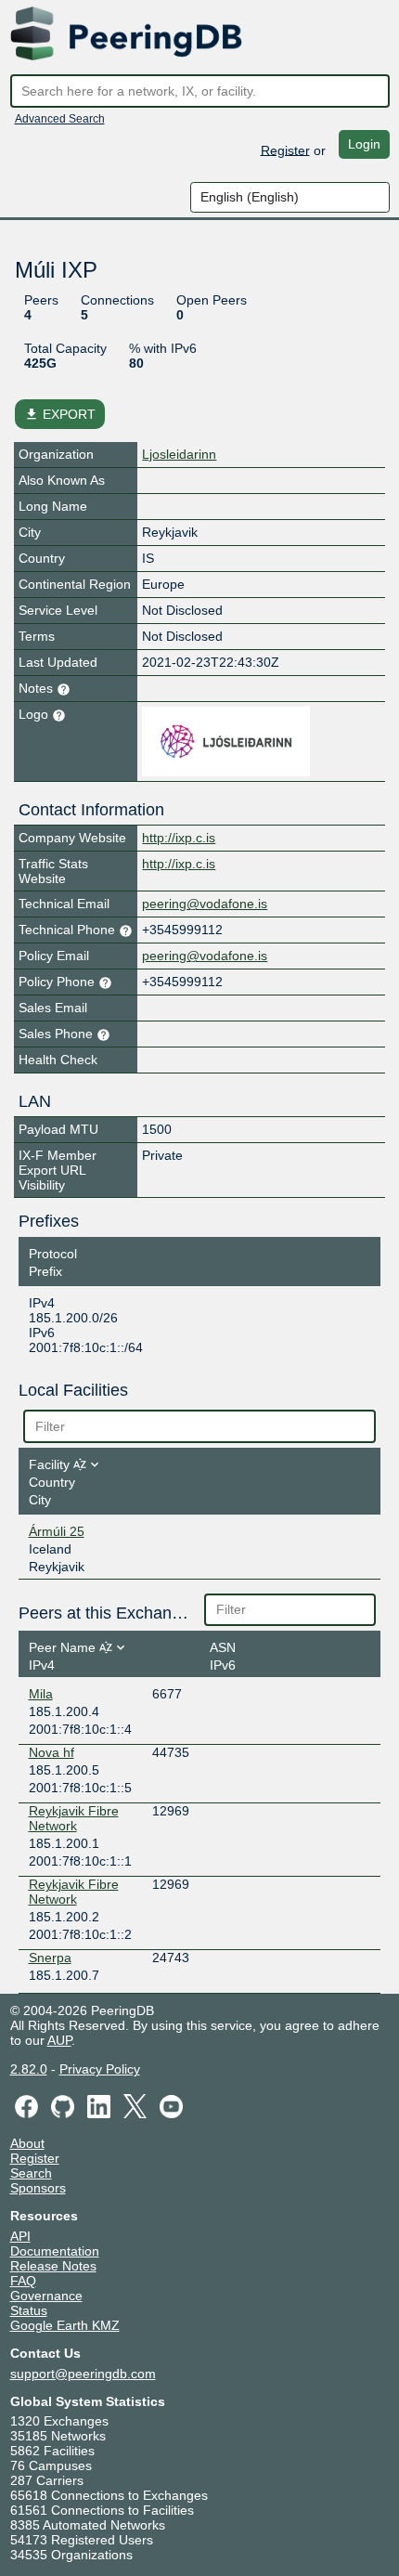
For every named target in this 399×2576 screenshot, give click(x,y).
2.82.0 (29, 2069)
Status (29, 2310)
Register (285, 150)
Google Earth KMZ (65, 2325)
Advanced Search (60, 119)
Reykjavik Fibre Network (74, 1818)
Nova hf (51, 1752)
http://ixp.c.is (179, 838)
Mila (41, 1694)
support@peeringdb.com (83, 2374)
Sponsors (38, 2188)
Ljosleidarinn (179, 454)
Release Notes (53, 2266)
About (27, 2143)
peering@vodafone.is (205, 904)
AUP (59, 2040)
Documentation (55, 2251)
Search (31, 2173)
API (20, 2236)
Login (364, 144)
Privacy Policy (100, 2069)
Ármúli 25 (57, 1531)
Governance (46, 2296)
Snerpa (50, 1958)
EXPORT (60, 414)
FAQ (23, 2281)
